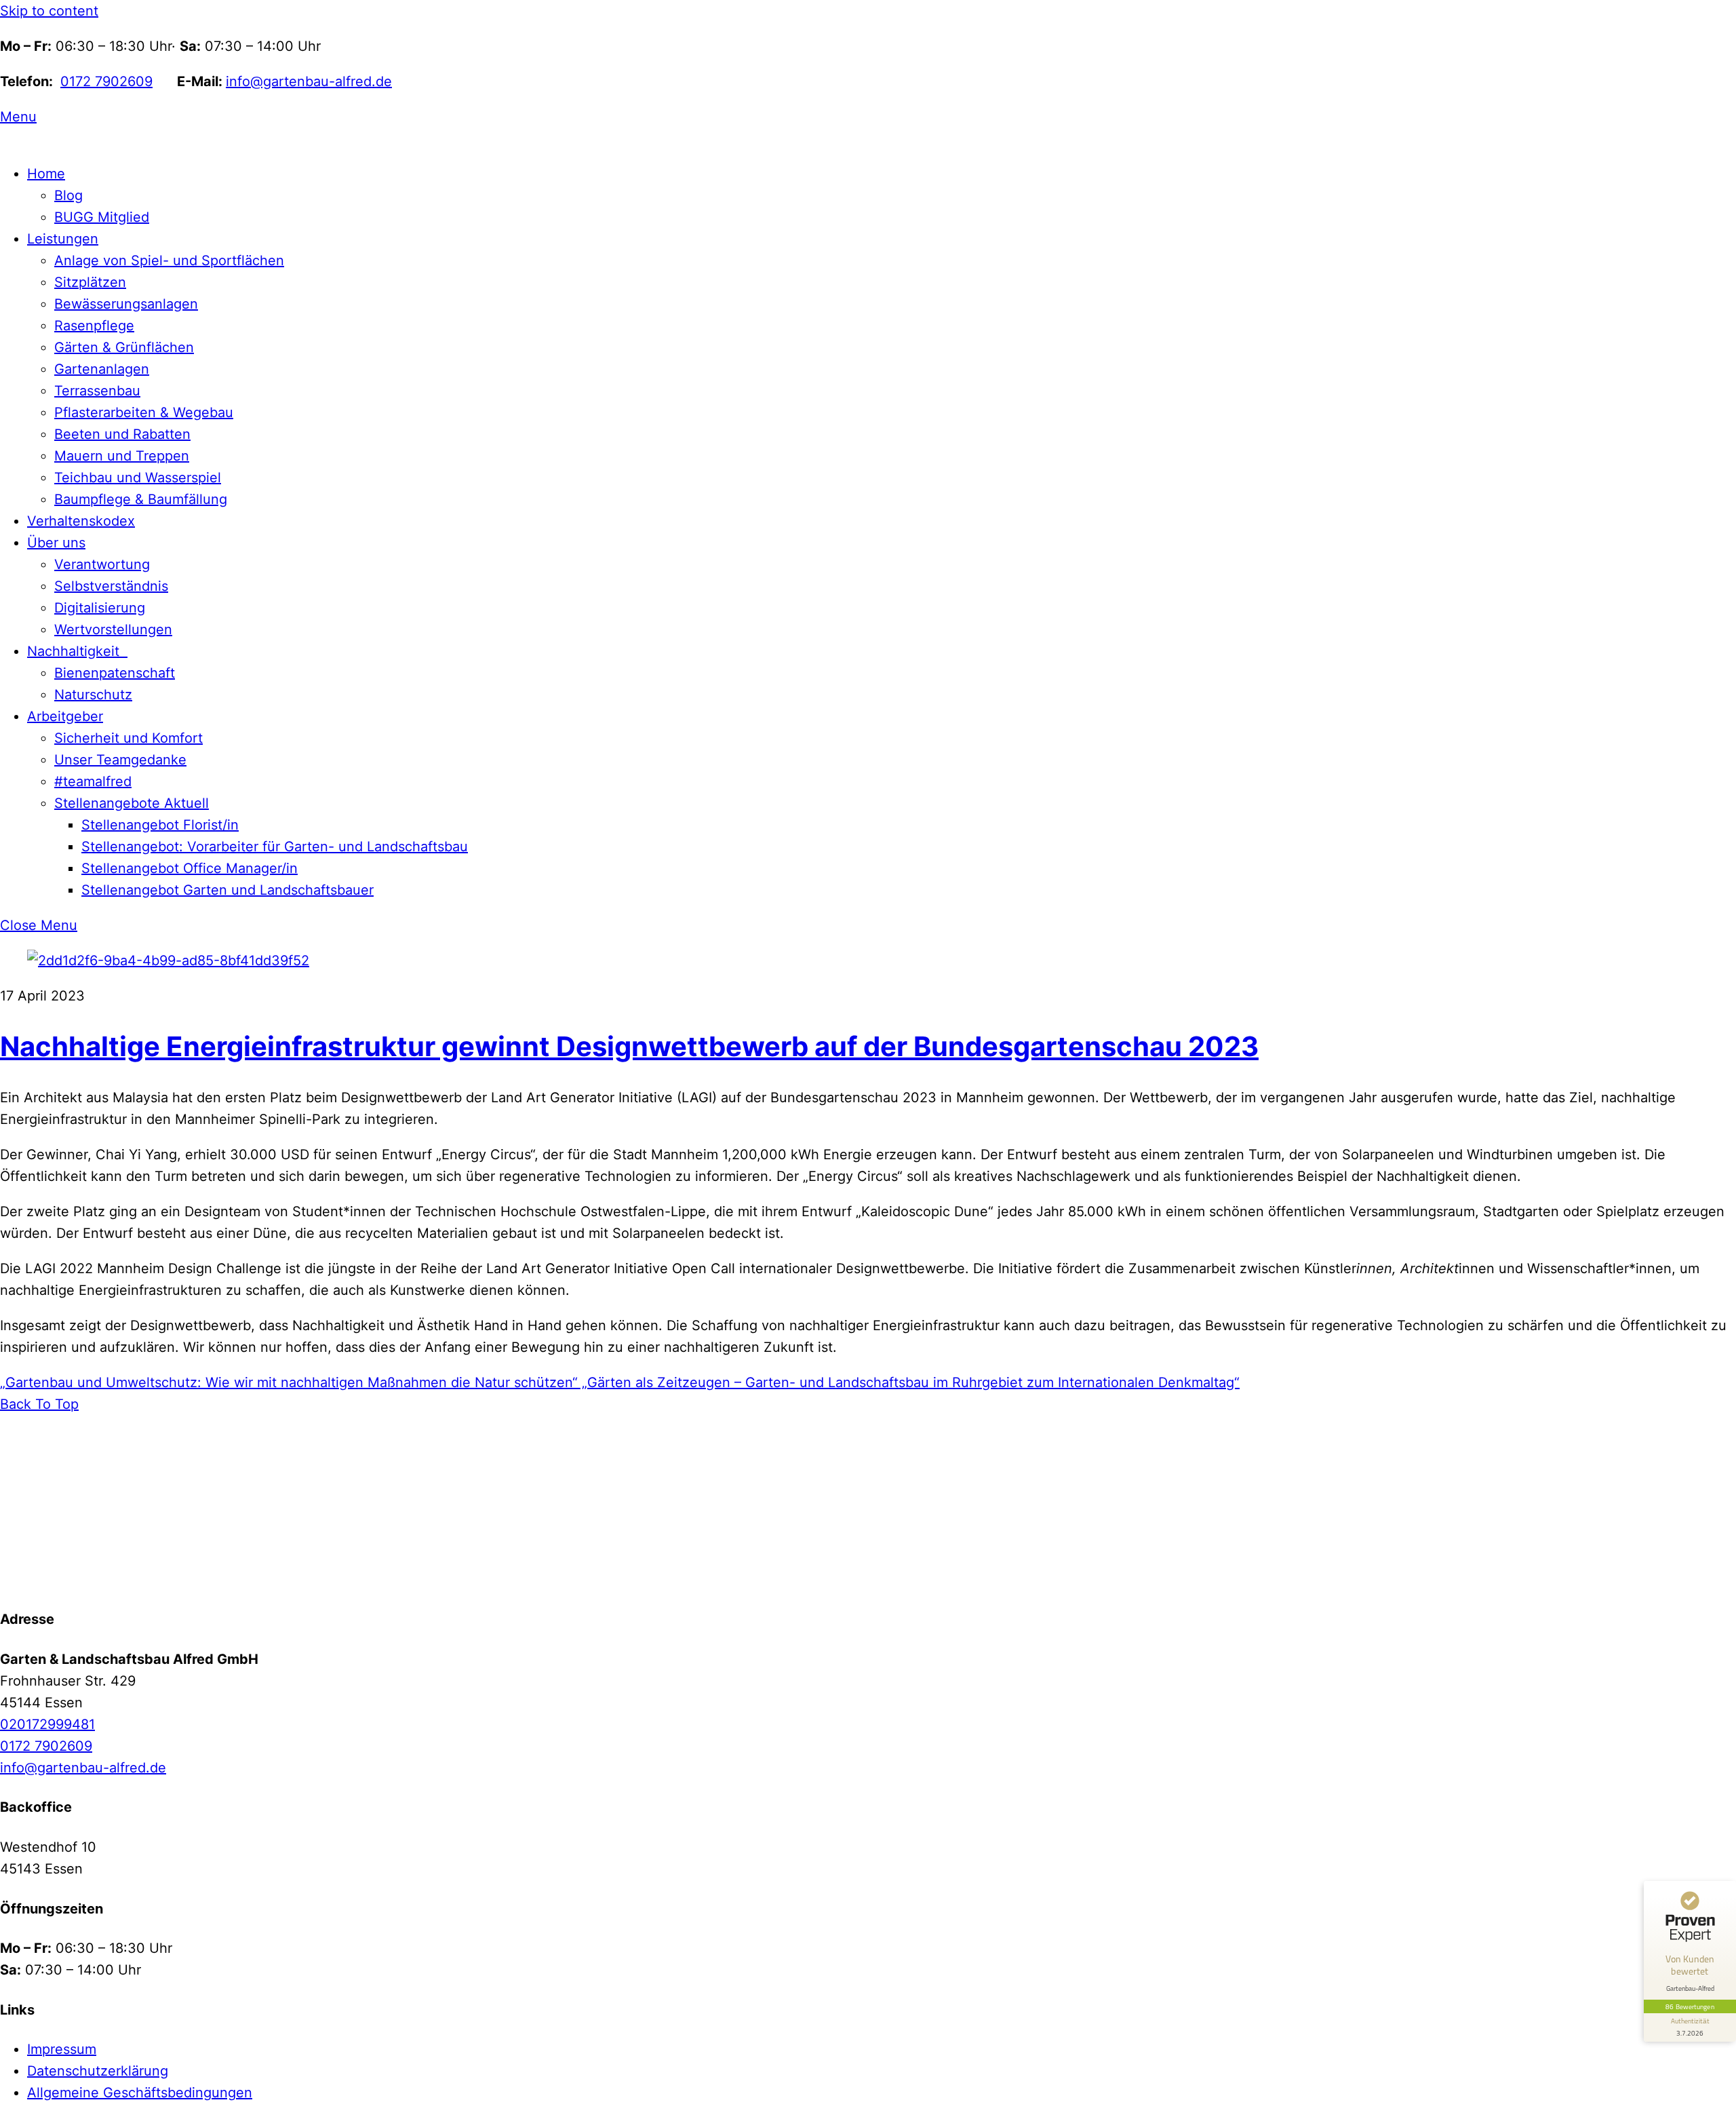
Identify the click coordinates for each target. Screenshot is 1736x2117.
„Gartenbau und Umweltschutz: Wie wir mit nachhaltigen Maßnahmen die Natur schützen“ (289, 1382)
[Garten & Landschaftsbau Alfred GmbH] (85, 1580)
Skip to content (49, 11)
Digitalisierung (100, 608)
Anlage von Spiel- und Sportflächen (169, 260)
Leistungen (63, 239)
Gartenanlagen (102, 369)
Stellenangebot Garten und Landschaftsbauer (228, 890)
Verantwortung (102, 564)
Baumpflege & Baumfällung (141, 499)
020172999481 (47, 1724)
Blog (68, 195)
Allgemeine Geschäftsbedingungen (140, 2093)
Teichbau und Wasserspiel (138, 478)
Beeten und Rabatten (122, 434)
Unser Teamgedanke (120, 760)
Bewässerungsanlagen (126, 304)
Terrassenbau (97, 391)
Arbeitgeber (65, 716)
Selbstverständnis (111, 586)
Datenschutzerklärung (98, 2071)
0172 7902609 (106, 81)
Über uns (56, 543)
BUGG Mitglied (102, 217)
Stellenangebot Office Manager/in (190, 868)
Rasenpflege (94, 326)
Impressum (62, 2049)
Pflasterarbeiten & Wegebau (144, 412)
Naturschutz (93, 695)
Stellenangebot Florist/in (160, 825)
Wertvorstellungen (113, 629)
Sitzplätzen (90, 282)
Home (46, 174)
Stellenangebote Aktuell (132, 803)
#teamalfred (93, 781)
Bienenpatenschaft (115, 673)
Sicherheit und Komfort (129, 738)
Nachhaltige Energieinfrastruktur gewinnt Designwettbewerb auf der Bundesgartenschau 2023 (629, 1046)
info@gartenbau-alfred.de (309, 81)
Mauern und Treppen (122, 456)
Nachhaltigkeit (77, 651)
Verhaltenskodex (81, 521)
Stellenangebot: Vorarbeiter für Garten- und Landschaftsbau (275, 847)
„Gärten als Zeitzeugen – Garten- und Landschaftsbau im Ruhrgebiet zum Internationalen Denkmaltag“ (909, 1382)
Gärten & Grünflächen (124, 347)
